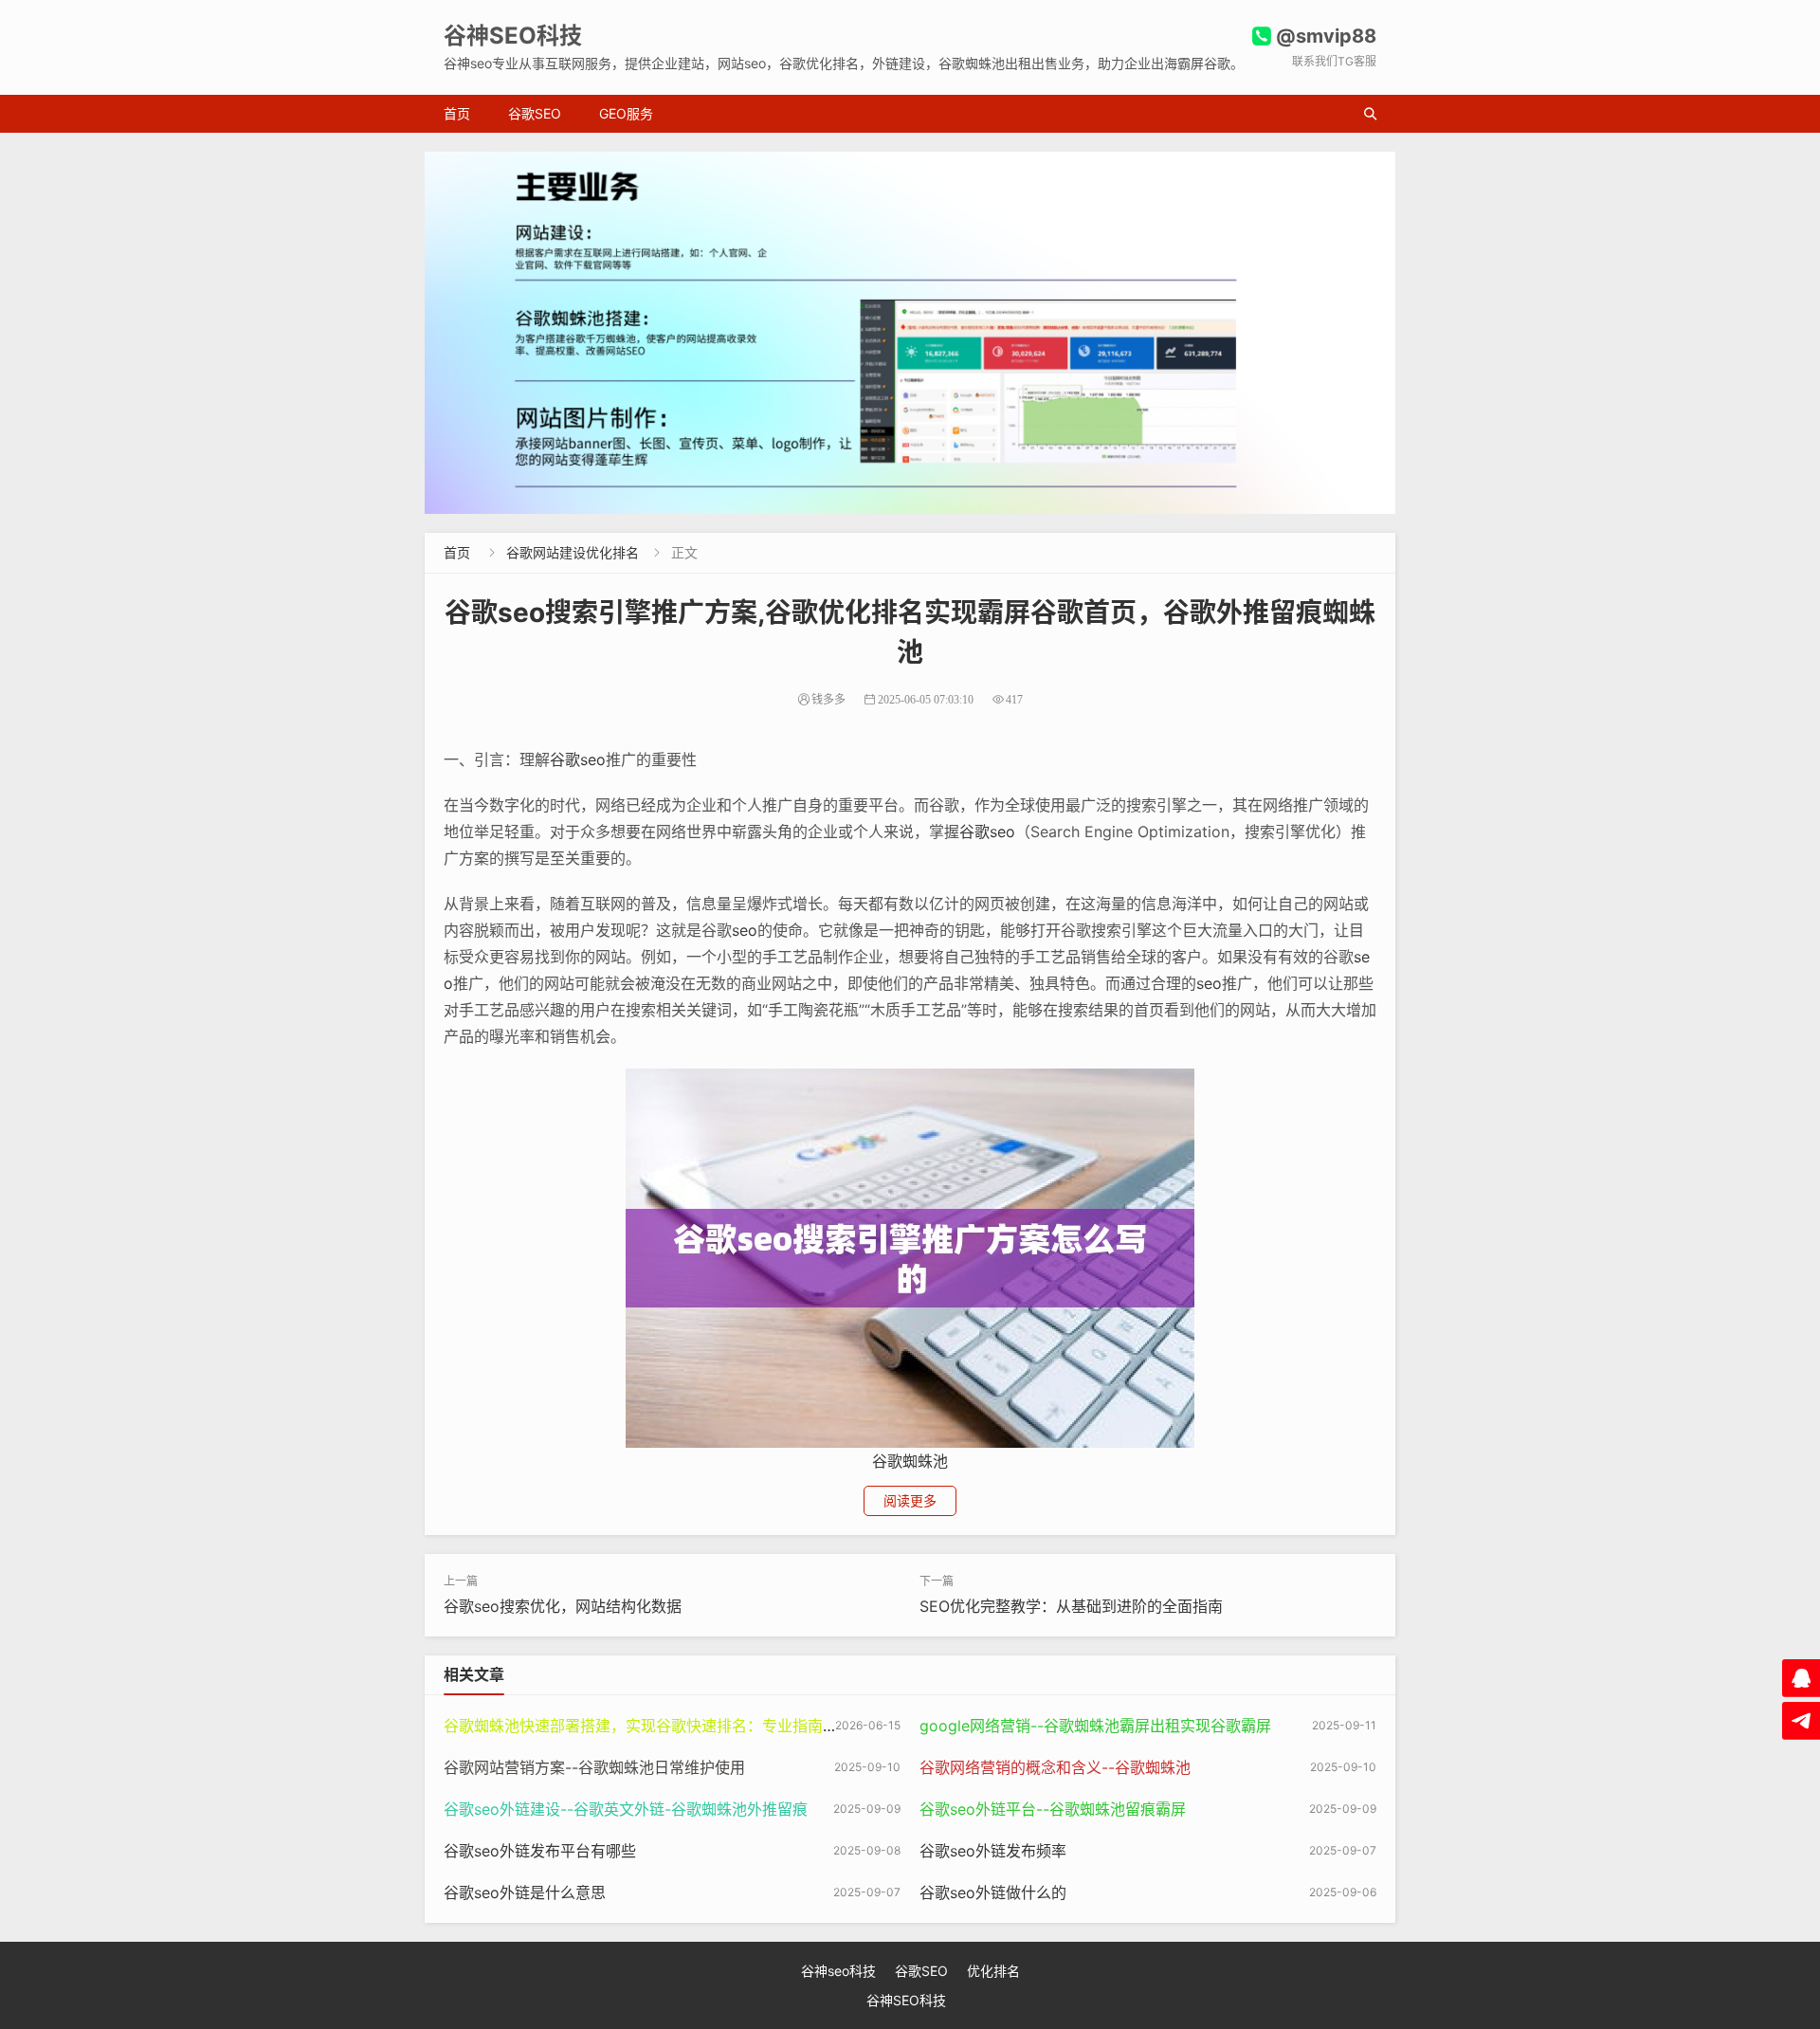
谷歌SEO (535, 113)
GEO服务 (626, 113)
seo (745, 930)
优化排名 (993, 1971)
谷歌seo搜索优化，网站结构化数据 (563, 1606)
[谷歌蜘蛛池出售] (910, 1257)
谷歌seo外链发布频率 (993, 1851)
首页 (457, 113)
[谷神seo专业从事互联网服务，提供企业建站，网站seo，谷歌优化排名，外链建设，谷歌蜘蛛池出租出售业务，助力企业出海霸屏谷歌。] (910, 333)
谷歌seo (578, 759)
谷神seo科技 (838, 1971)
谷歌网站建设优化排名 (573, 552)
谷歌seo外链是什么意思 (525, 1892)
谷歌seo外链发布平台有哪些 (540, 1851)
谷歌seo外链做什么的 (993, 1892)
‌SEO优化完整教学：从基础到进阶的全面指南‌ (1071, 1606)
